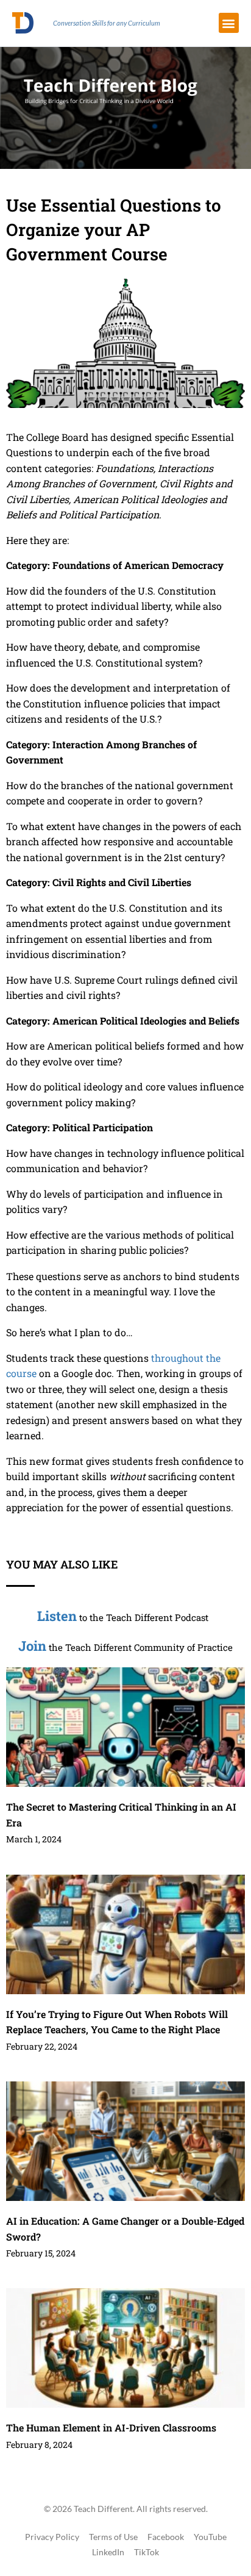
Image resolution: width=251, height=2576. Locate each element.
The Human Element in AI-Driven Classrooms (111, 2428)
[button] (229, 23)
